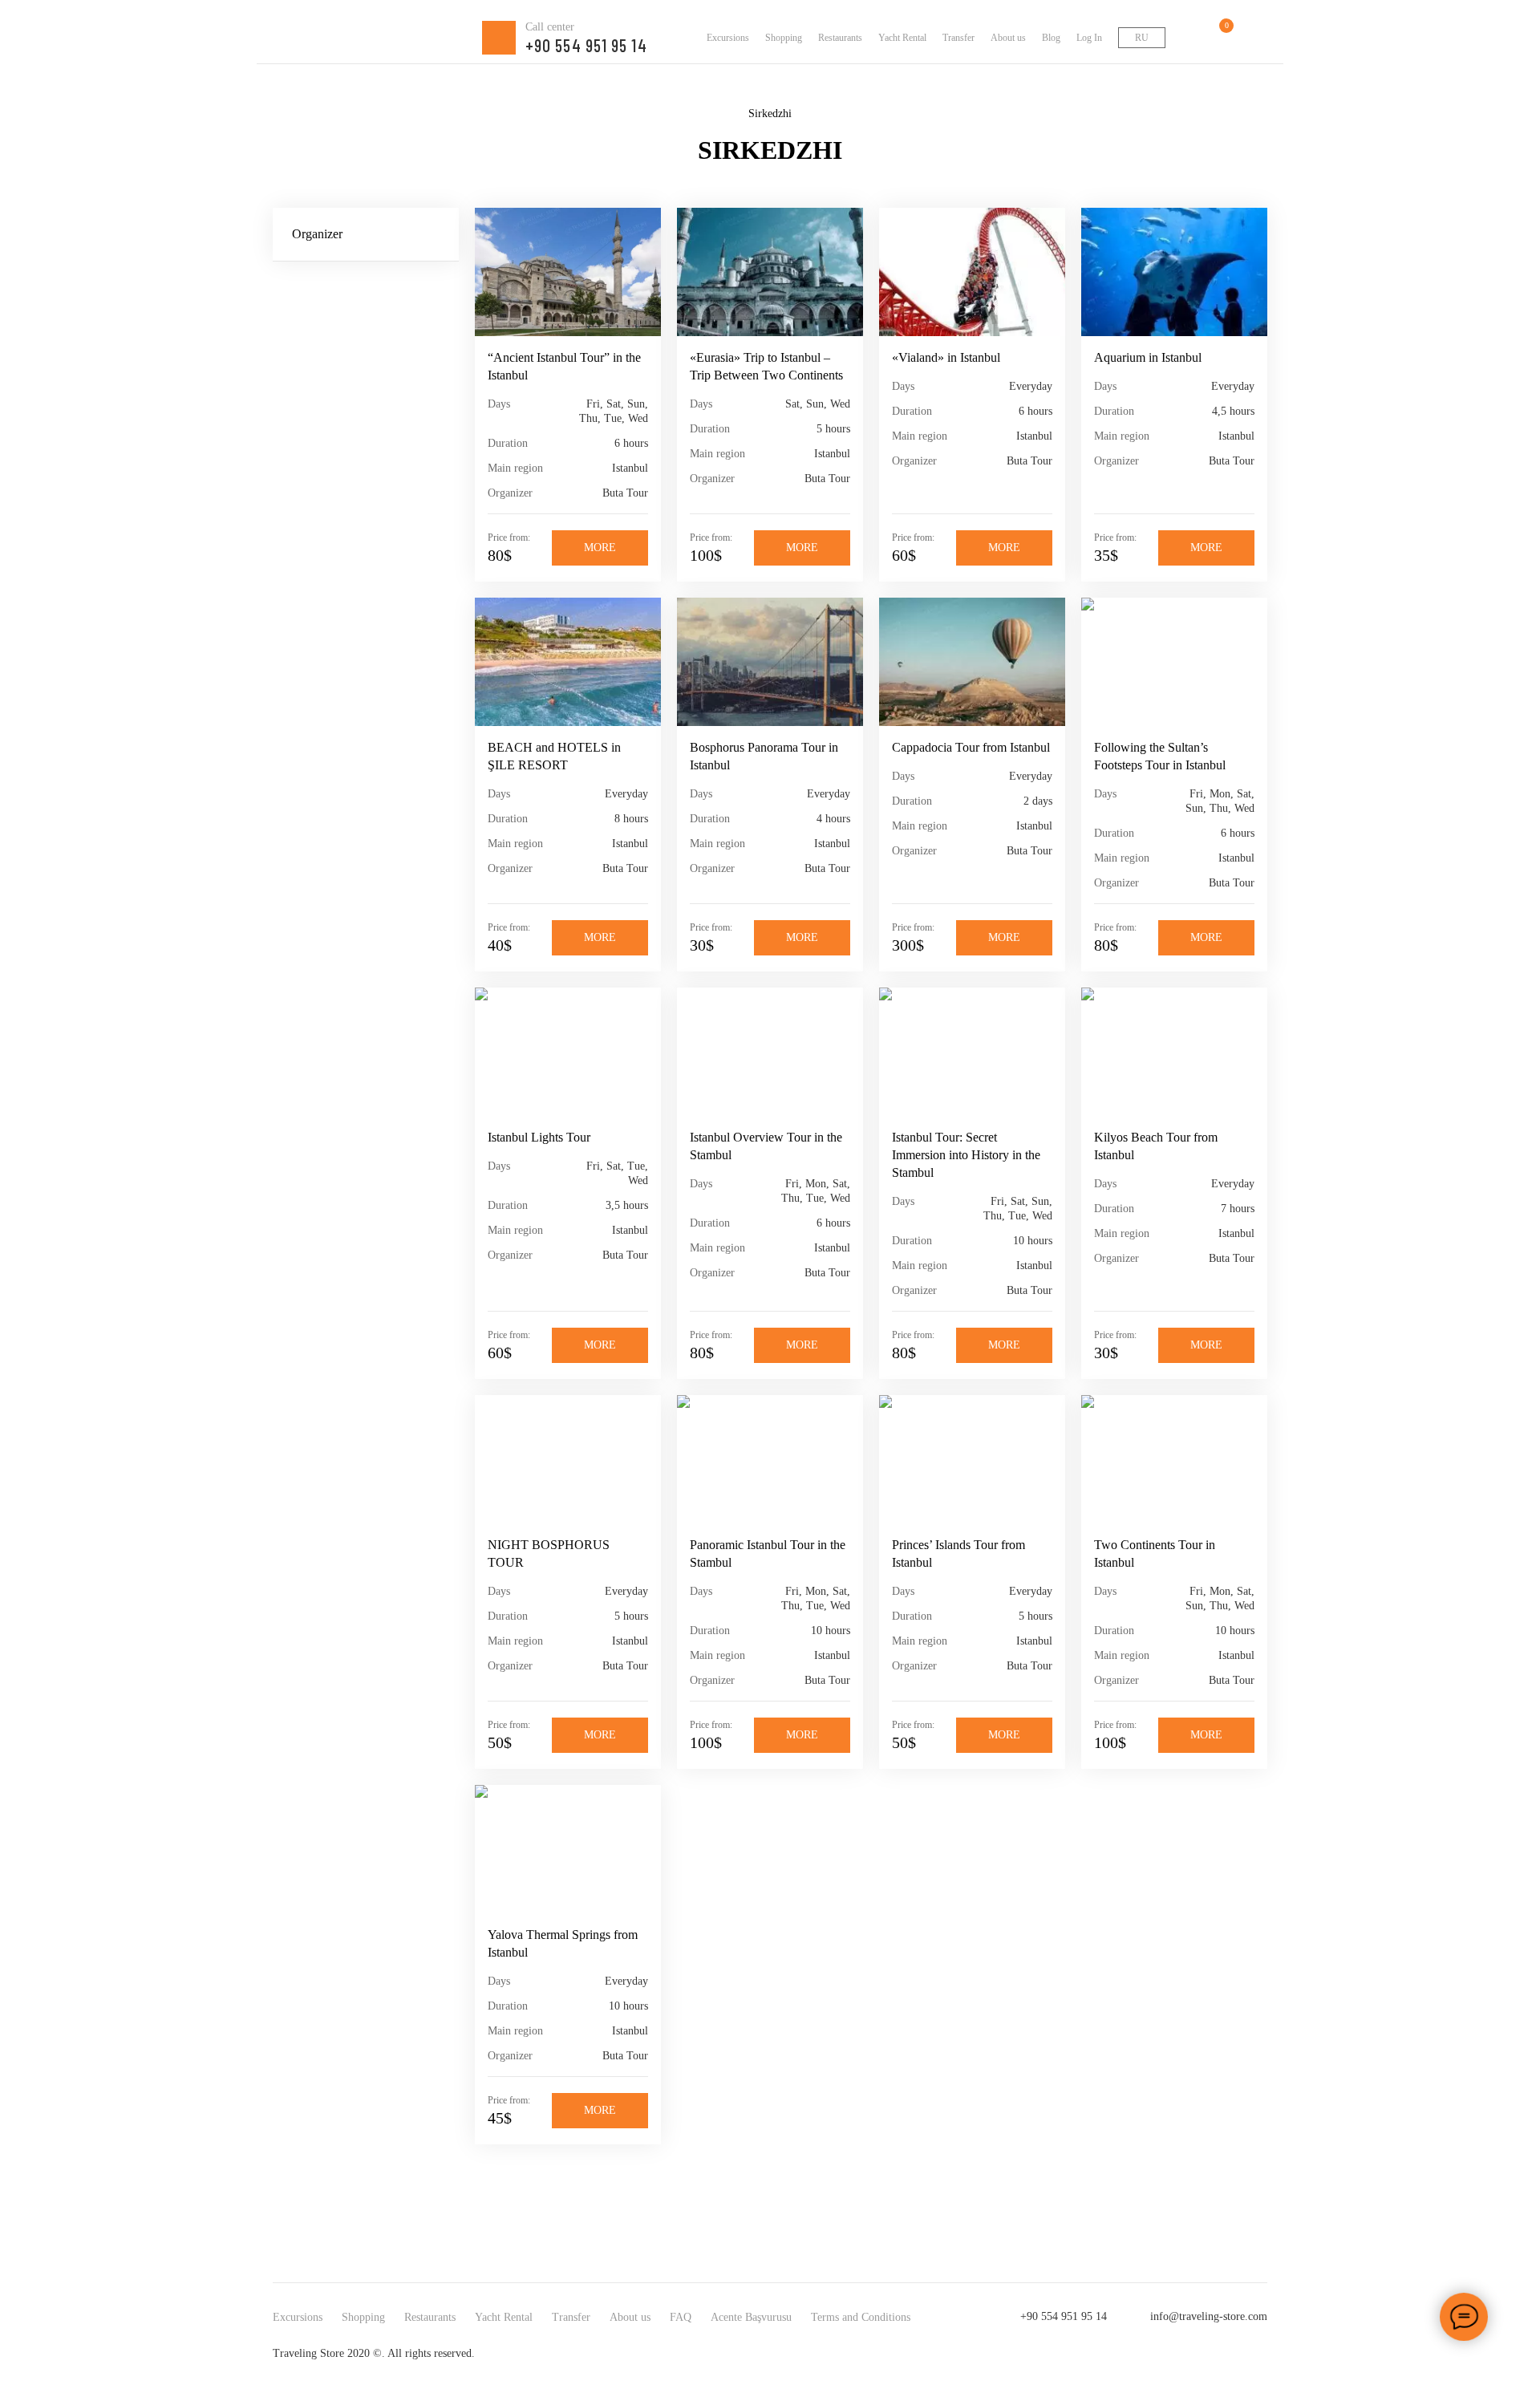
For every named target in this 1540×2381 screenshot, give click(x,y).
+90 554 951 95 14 (1064, 2316)
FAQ (681, 2317)
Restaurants (840, 38)
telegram (1256, 2354)
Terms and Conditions (861, 2317)
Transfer (958, 38)
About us (1008, 38)
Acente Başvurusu (751, 2317)
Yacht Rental (902, 38)
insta (1192, 2354)
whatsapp (1224, 2354)
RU (1142, 38)
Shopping (784, 38)
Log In (1089, 38)
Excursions (728, 38)
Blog (1051, 38)
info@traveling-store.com (1209, 2316)
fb (1160, 2354)
